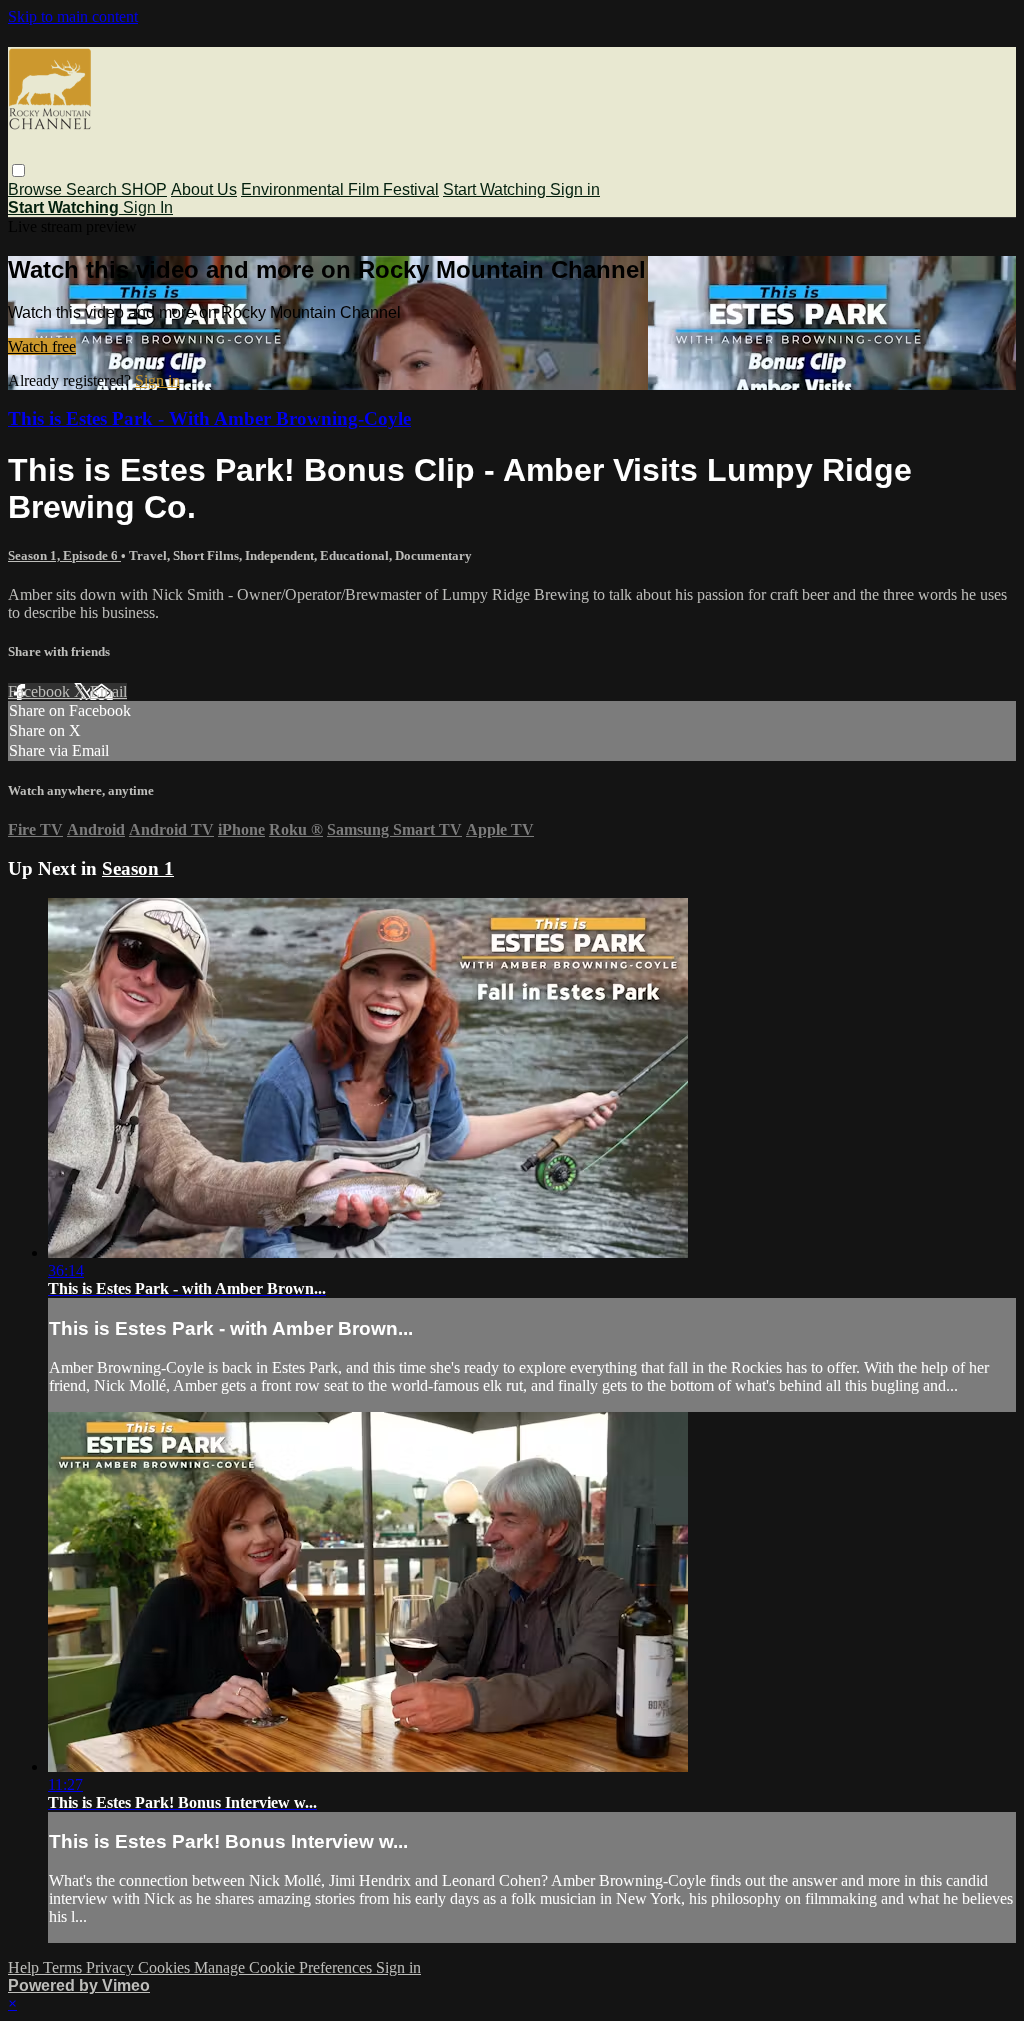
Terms (64, 1967)
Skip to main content (73, 16)
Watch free (42, 346)
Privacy (112, 1967)
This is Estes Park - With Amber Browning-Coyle (209, 418)
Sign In (148, 207)
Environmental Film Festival (340, 189)
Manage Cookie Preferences (285, 1967)
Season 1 (138, 868)
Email (108, 691)
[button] (18, 170)
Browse (37, 189)
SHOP (144, 189)
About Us (204, 189)
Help (25, 1967)
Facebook (41, 691)
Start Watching (496, 189)
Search (93, 189)
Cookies (166, 1967)
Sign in (575, 189)
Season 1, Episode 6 (64, 555)
